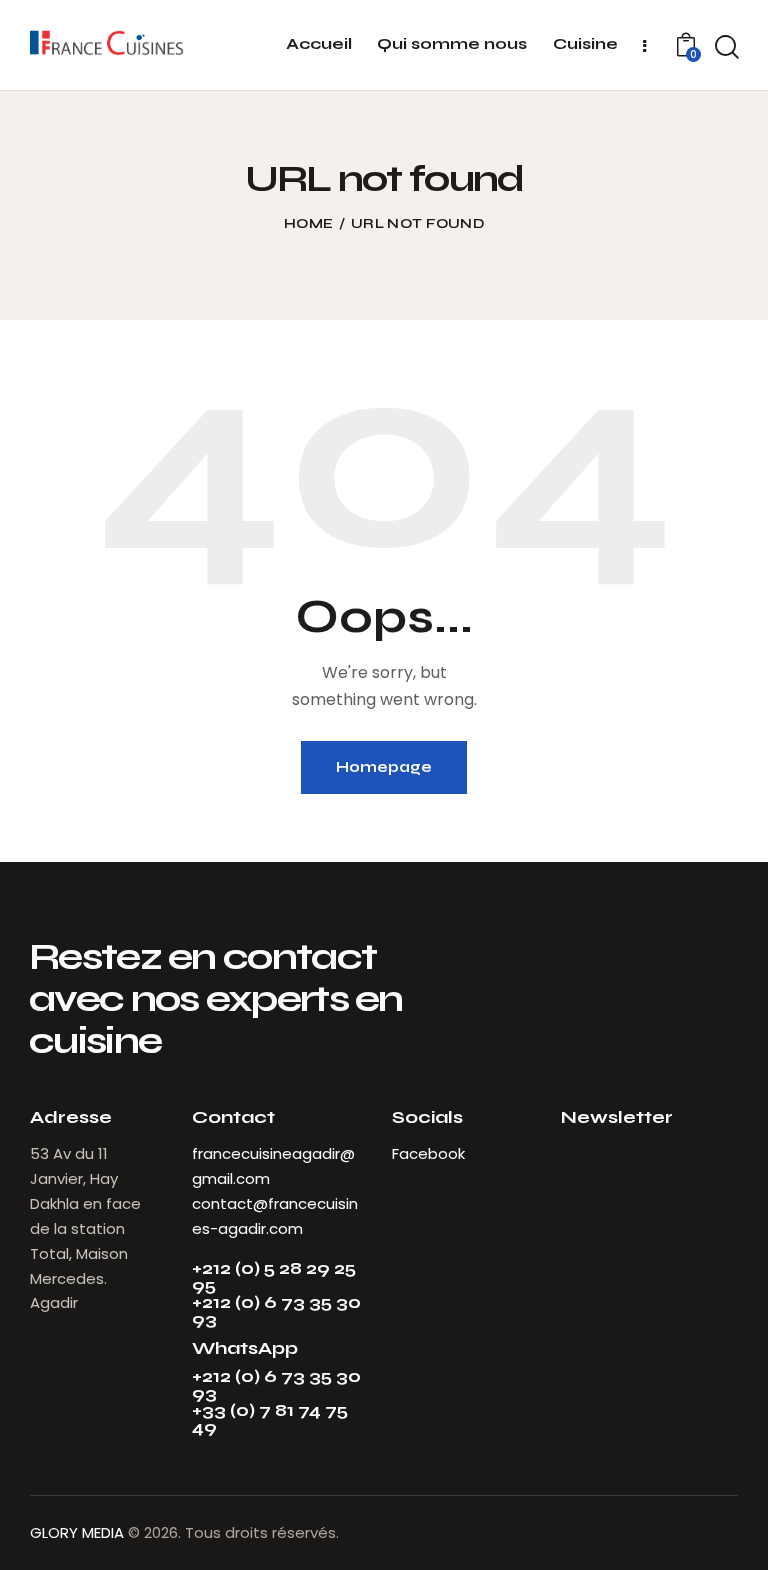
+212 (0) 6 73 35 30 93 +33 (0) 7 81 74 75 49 (276, 1402)
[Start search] (727, 48)
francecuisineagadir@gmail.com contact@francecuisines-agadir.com (275, 1191)
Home (308, 224)
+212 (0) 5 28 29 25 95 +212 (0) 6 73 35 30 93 (276, 1294)
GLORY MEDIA (77, 1532)
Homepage (384, 767)
